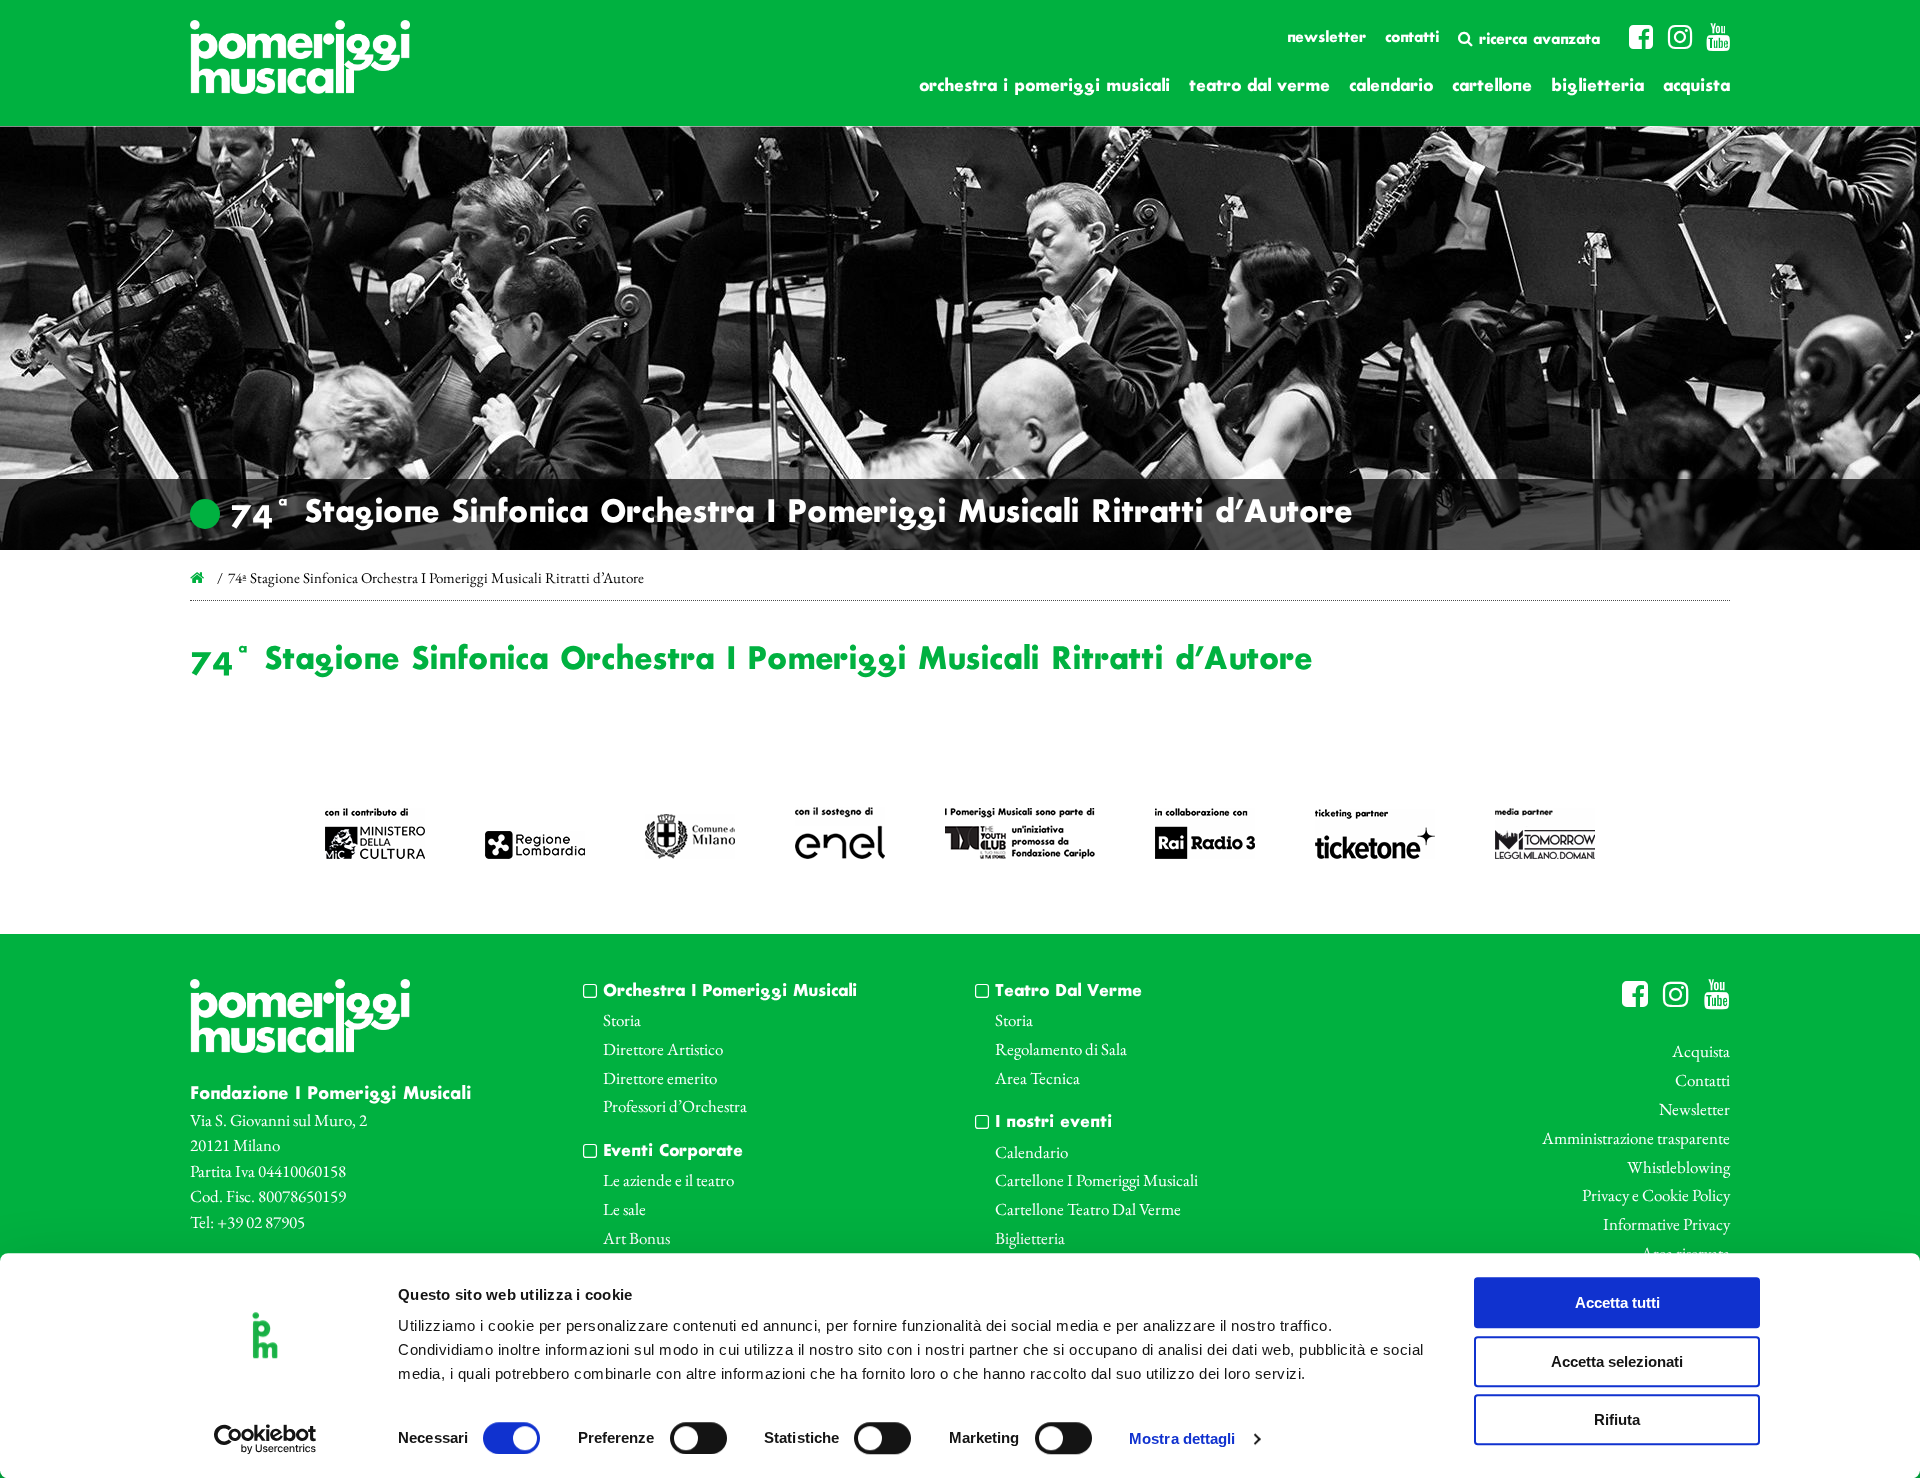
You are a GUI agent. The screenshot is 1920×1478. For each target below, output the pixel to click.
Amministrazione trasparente (1636, 1138)
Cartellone (1492, 86)
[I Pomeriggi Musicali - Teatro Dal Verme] (300, 67)
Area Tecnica (1037, 1078)
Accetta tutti (1617, 1302)
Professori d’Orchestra (675, 1106)
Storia (622, 1020)
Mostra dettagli (1182, 1439)
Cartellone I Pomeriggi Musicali (1096, 1180)
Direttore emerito (660, 1078)
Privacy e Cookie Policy (1656, 1195)
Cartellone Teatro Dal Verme (1088, 1209)
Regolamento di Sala (1061, 1049)
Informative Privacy (1666, 1224)
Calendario (1391, 86)
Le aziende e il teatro (668, 1180)
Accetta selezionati (1617, 1361)
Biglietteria (1597, 86)
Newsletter (1326, 38)
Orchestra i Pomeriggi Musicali (1044, 86)
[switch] (698, 1438)
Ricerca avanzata (1536, 40)
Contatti (1412, 38)
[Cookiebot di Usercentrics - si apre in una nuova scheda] (265, 1439)
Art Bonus (636, 1238)
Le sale (624, 1209)
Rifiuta (1617, 1419)
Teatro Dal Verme (1259, 86)
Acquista (1696, 86)
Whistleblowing (1678, 1167)
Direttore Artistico (663, 1049)
